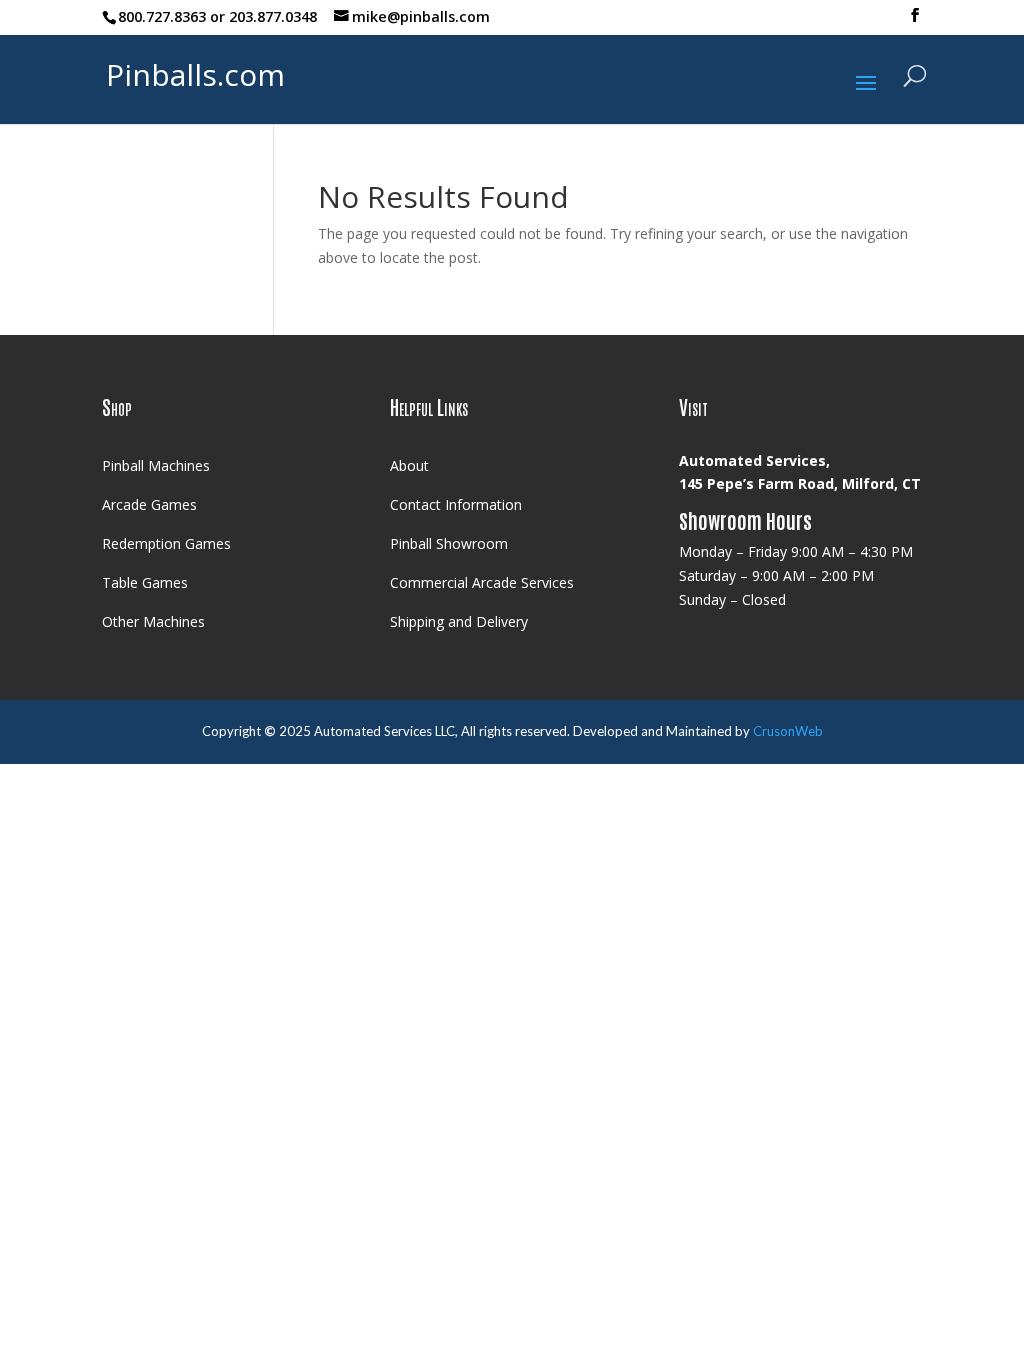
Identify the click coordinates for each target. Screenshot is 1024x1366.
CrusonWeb (788, 731)
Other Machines (153, 621)
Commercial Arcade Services (482, 582)
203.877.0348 (273, 16)
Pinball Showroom (449, 543)
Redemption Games (166, 543)
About (409, 465)
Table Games (145, 582)
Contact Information (456, 504)
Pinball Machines (156, 465)
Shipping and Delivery (459, 621)
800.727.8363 (162, 16)
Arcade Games (149, 504)
